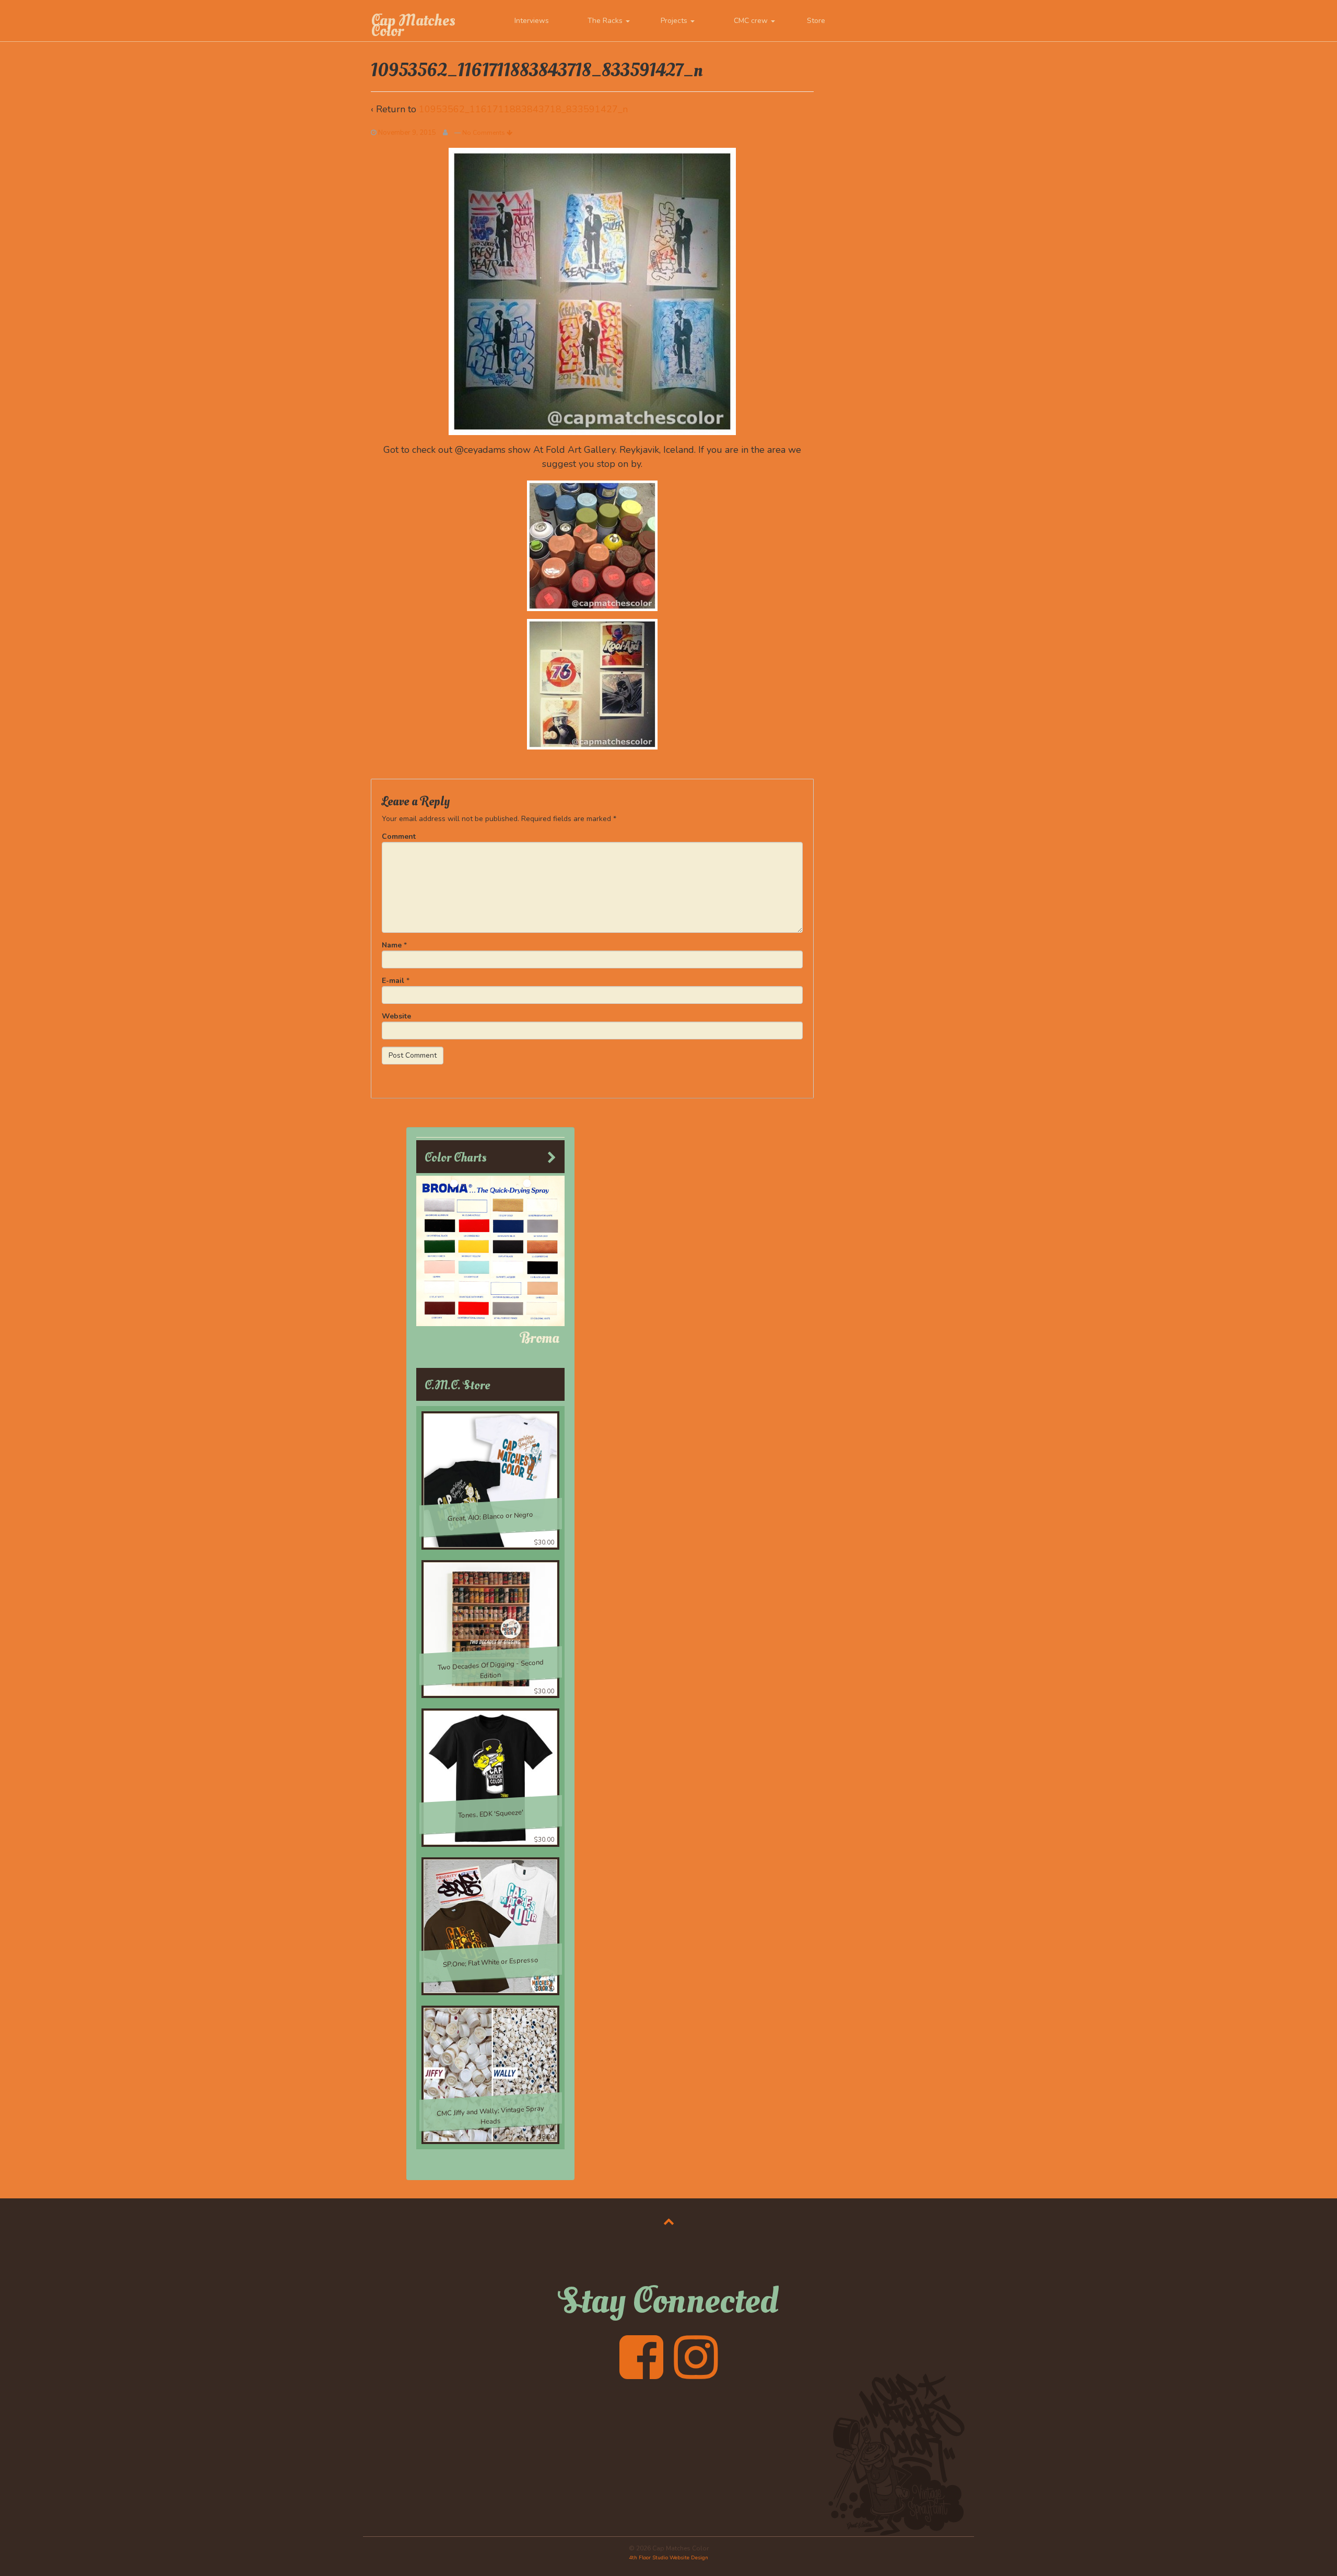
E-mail (393, 981)
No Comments (484, 133)
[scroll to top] (669, 2221)
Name (392, 945)
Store (816, 21)
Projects (675, 21)
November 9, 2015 (407, 133)
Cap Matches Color (413, 26)
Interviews (532, 21)
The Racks (606, 21)
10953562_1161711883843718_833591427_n (523, 109)
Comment (399, 836)
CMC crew (752, 21)
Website (396, 1016)
